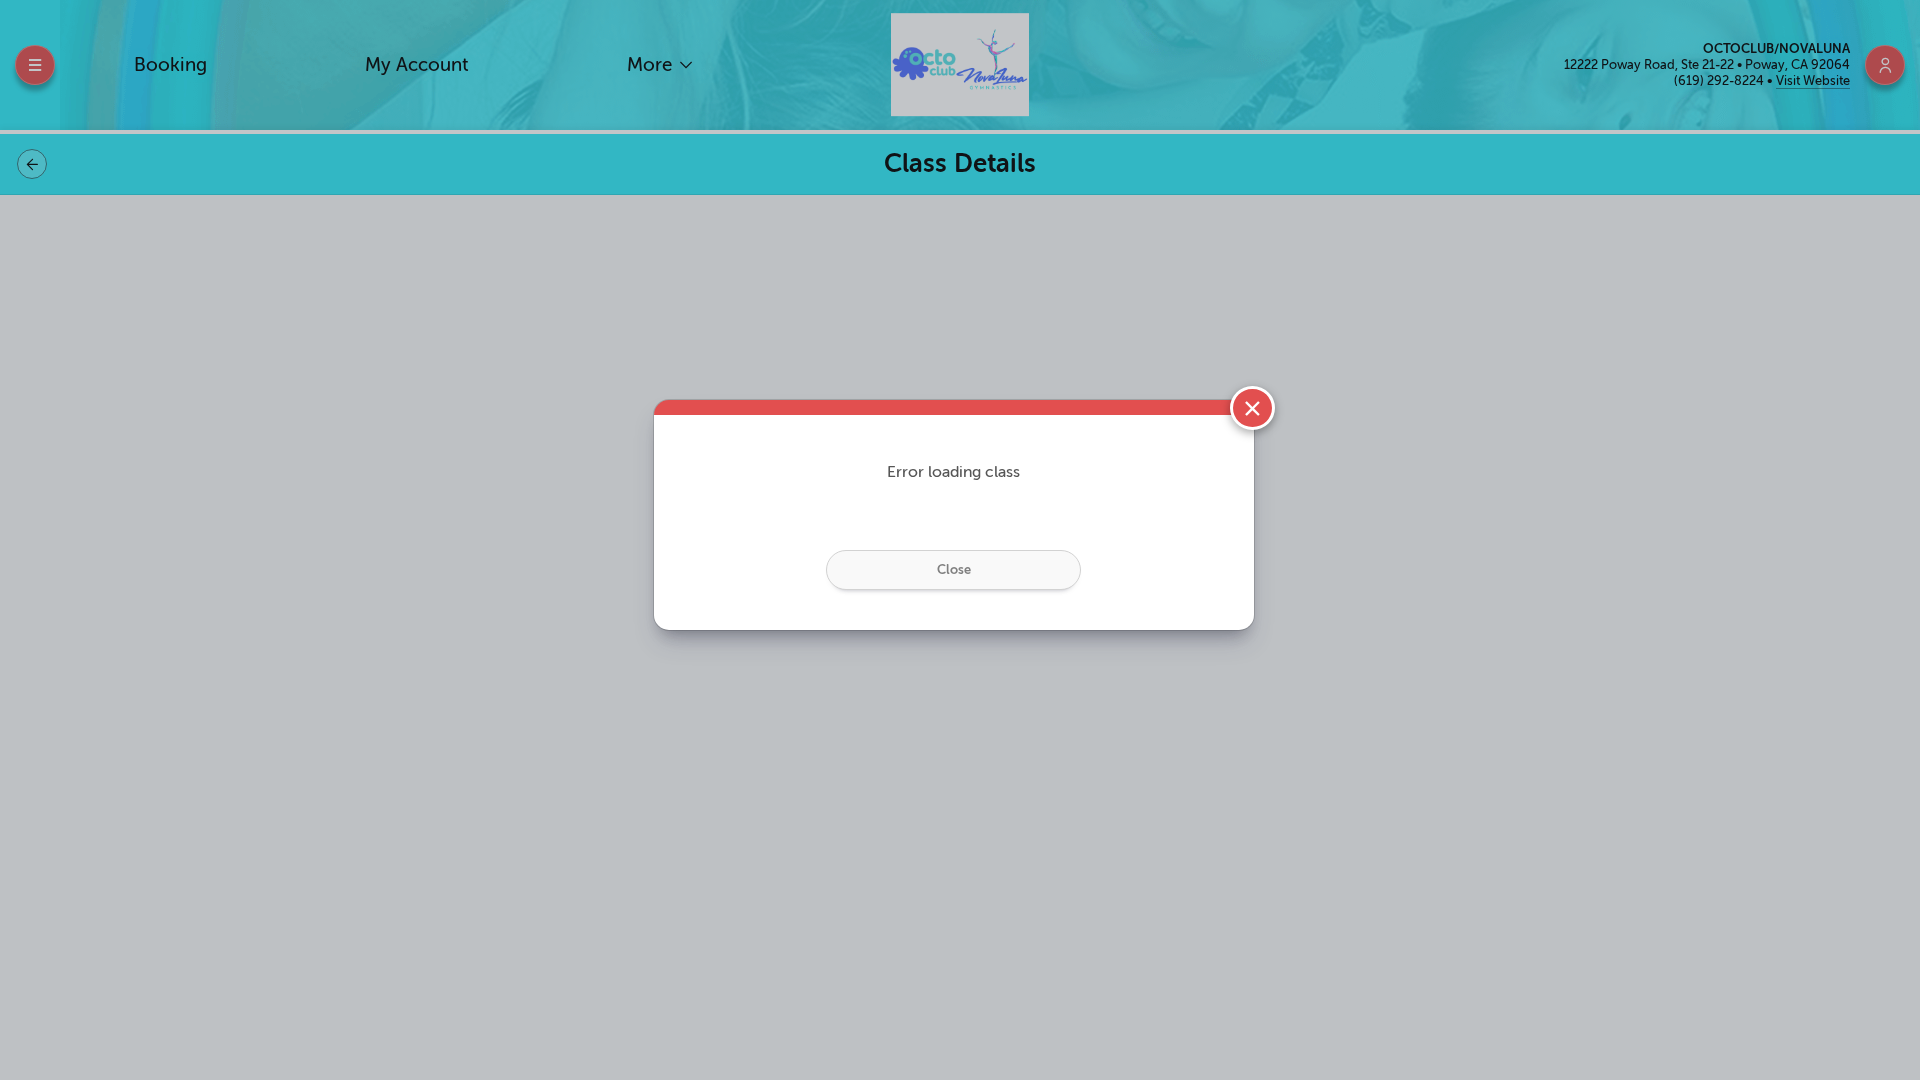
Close (954, 569)
